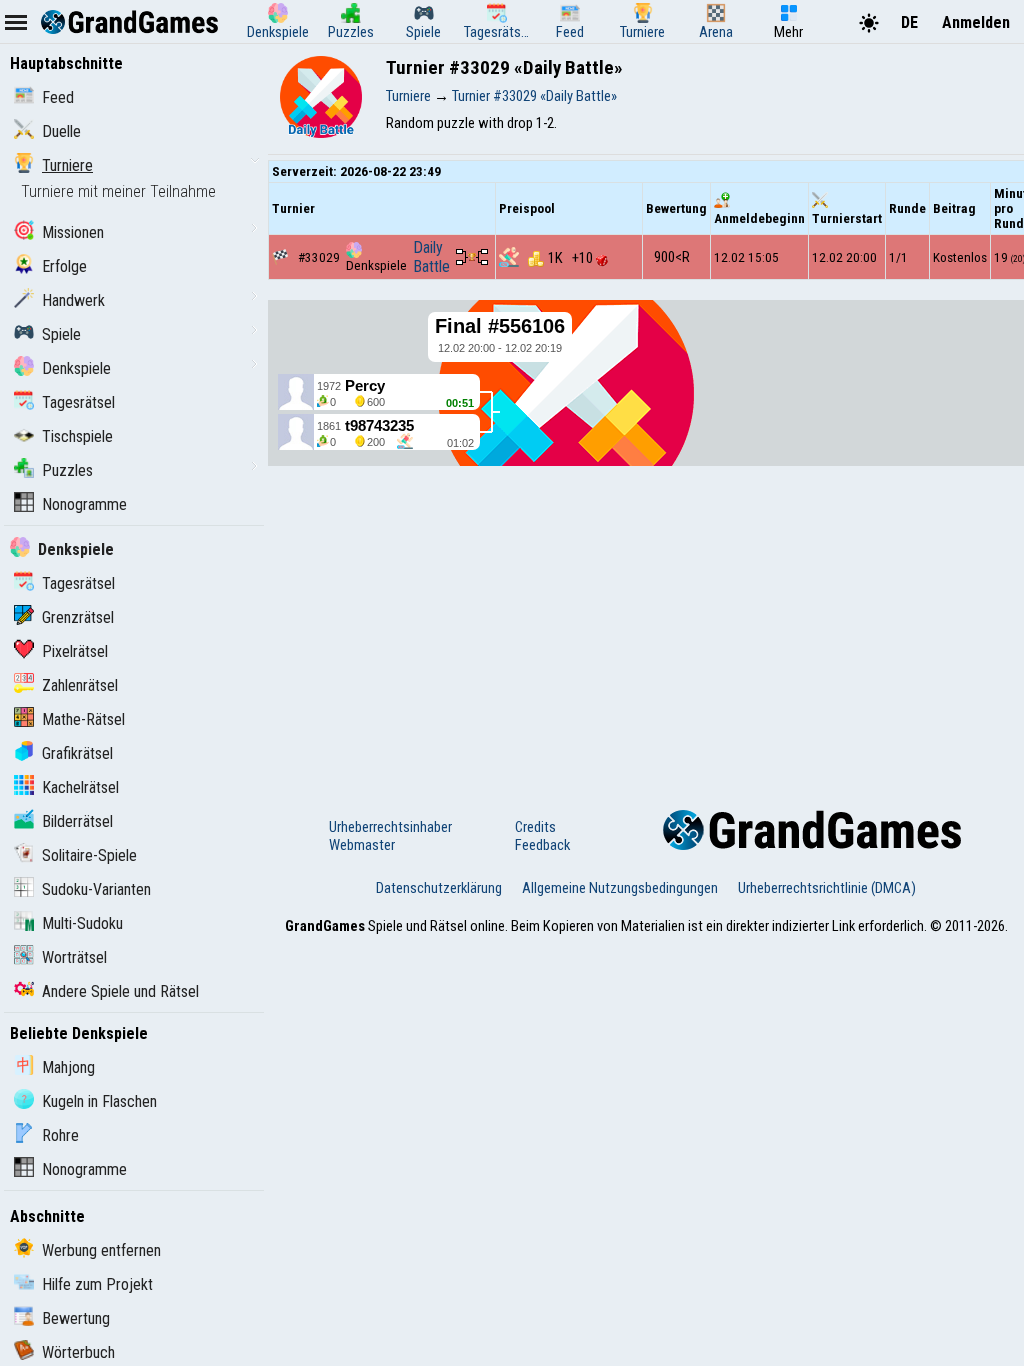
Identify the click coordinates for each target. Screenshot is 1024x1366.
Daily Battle (431, 257)
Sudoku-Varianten (96, 889)
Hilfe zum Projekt (97, 1284)
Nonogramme (84, 504)
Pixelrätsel (75, 651)
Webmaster (362, 845)
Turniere (67, 165)
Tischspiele (77, 436)
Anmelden (976, 22)
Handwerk (73, 300)
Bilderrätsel (77, 821)
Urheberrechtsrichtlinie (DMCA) (827, 888)
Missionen (73, 232)
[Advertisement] (646, 620)
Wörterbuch (78, 1352)
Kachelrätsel (80, 787)
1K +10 (572, 258)
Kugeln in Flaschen (99, 1101)
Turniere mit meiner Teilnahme (118, 191)
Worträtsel (74, 957)
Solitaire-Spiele (89, 855)
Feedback (542, 845)
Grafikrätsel (77, 753)
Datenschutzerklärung (439, 888)
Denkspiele (76, 368)
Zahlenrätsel (80, 685)
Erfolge (64, 266)
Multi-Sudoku (82, 923)
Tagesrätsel (78, 402)
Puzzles (67, 470)
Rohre (60, 1135)
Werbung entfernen (101, 1250)
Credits (535, 827)
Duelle (61, 131)
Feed (58, 97)
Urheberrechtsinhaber (390, 827)
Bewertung (76, 1318)
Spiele (61, 334)
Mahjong (68, 1067)
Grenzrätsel (78, 617)
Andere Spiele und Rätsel (120, 991)
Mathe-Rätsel (83, 719)
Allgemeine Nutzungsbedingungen (620, 888)
